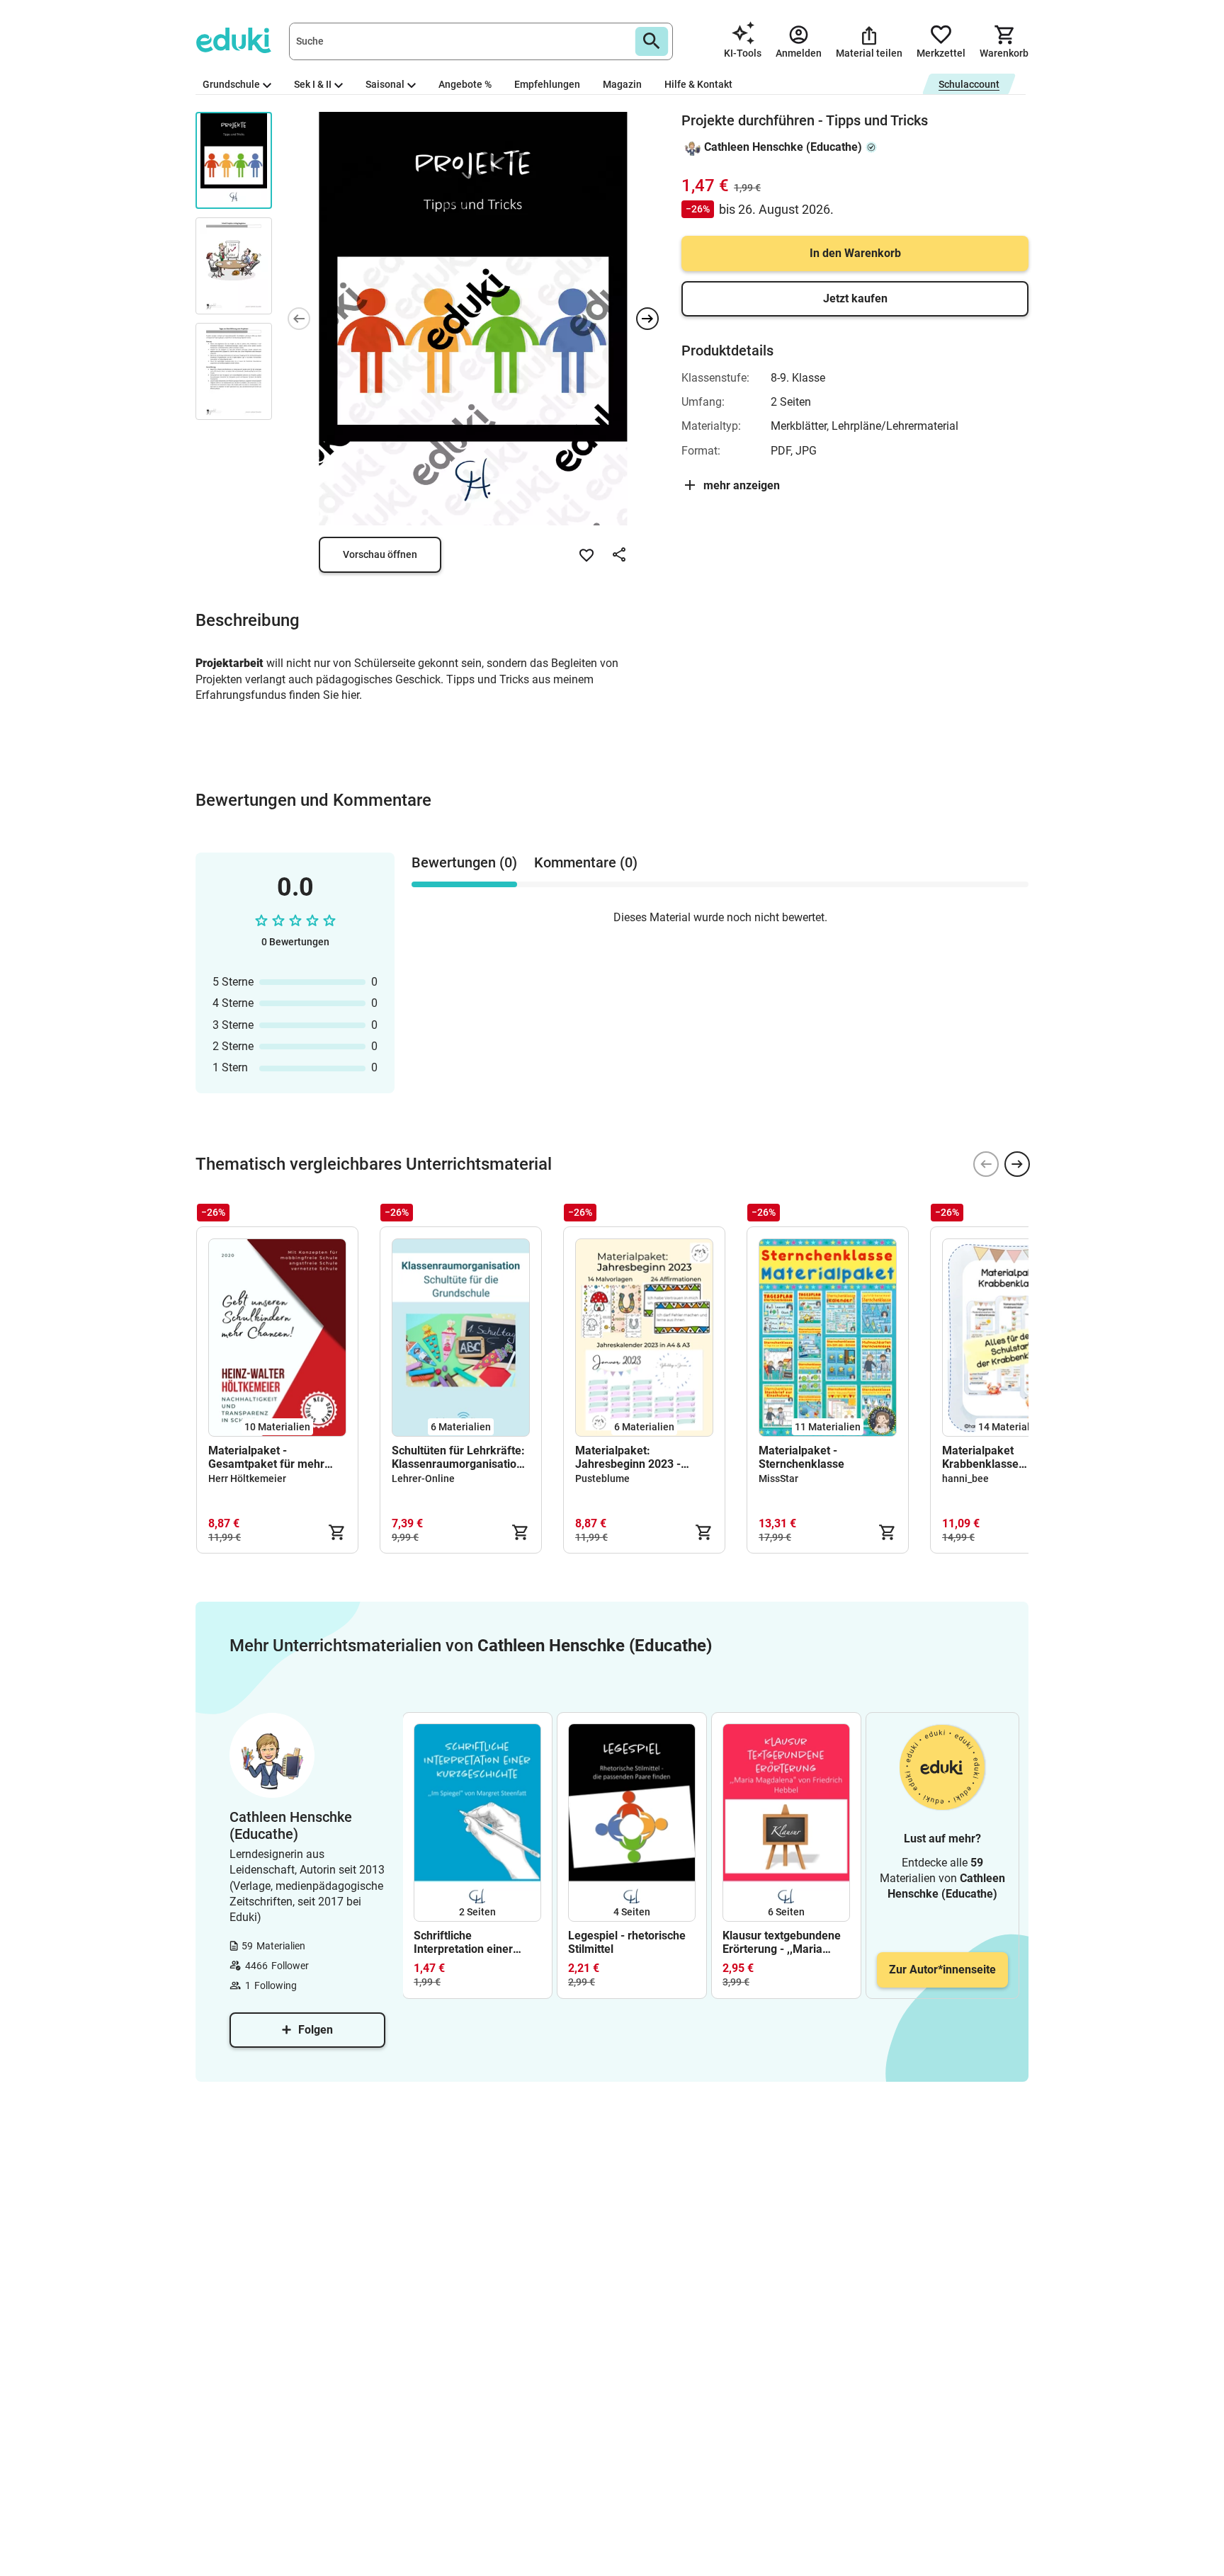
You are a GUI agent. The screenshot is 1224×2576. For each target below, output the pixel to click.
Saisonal (385, 84)
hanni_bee (965, 1478)
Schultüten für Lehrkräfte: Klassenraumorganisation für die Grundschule (458, 1457)
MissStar (778, 1478)
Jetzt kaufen (855, 298)
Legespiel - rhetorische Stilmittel (627, 1942)
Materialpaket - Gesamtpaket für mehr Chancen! (266, 1457)
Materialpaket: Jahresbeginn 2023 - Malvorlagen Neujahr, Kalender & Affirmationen (640, 1457)
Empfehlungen (547, 84)
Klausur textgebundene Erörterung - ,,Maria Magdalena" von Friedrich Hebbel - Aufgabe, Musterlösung (782, 1942)
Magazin (622, 84)
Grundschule (231, 84)
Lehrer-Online (423, 1478)
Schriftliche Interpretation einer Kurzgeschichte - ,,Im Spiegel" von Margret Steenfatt (467, 1942)
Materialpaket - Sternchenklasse (801, 1457)
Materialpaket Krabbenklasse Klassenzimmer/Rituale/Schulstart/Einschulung (1011, 1457)
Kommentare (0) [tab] (586, 862)
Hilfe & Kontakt (698, 84)
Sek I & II (313, 84)
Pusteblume (602, 1478)
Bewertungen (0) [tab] (464, 862)
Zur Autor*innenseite (942, 1970)
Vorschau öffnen (380, 554)
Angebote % (465, 84)
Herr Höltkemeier (247, 1478)
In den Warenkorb (855, 253)
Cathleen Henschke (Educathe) (783, 147)
